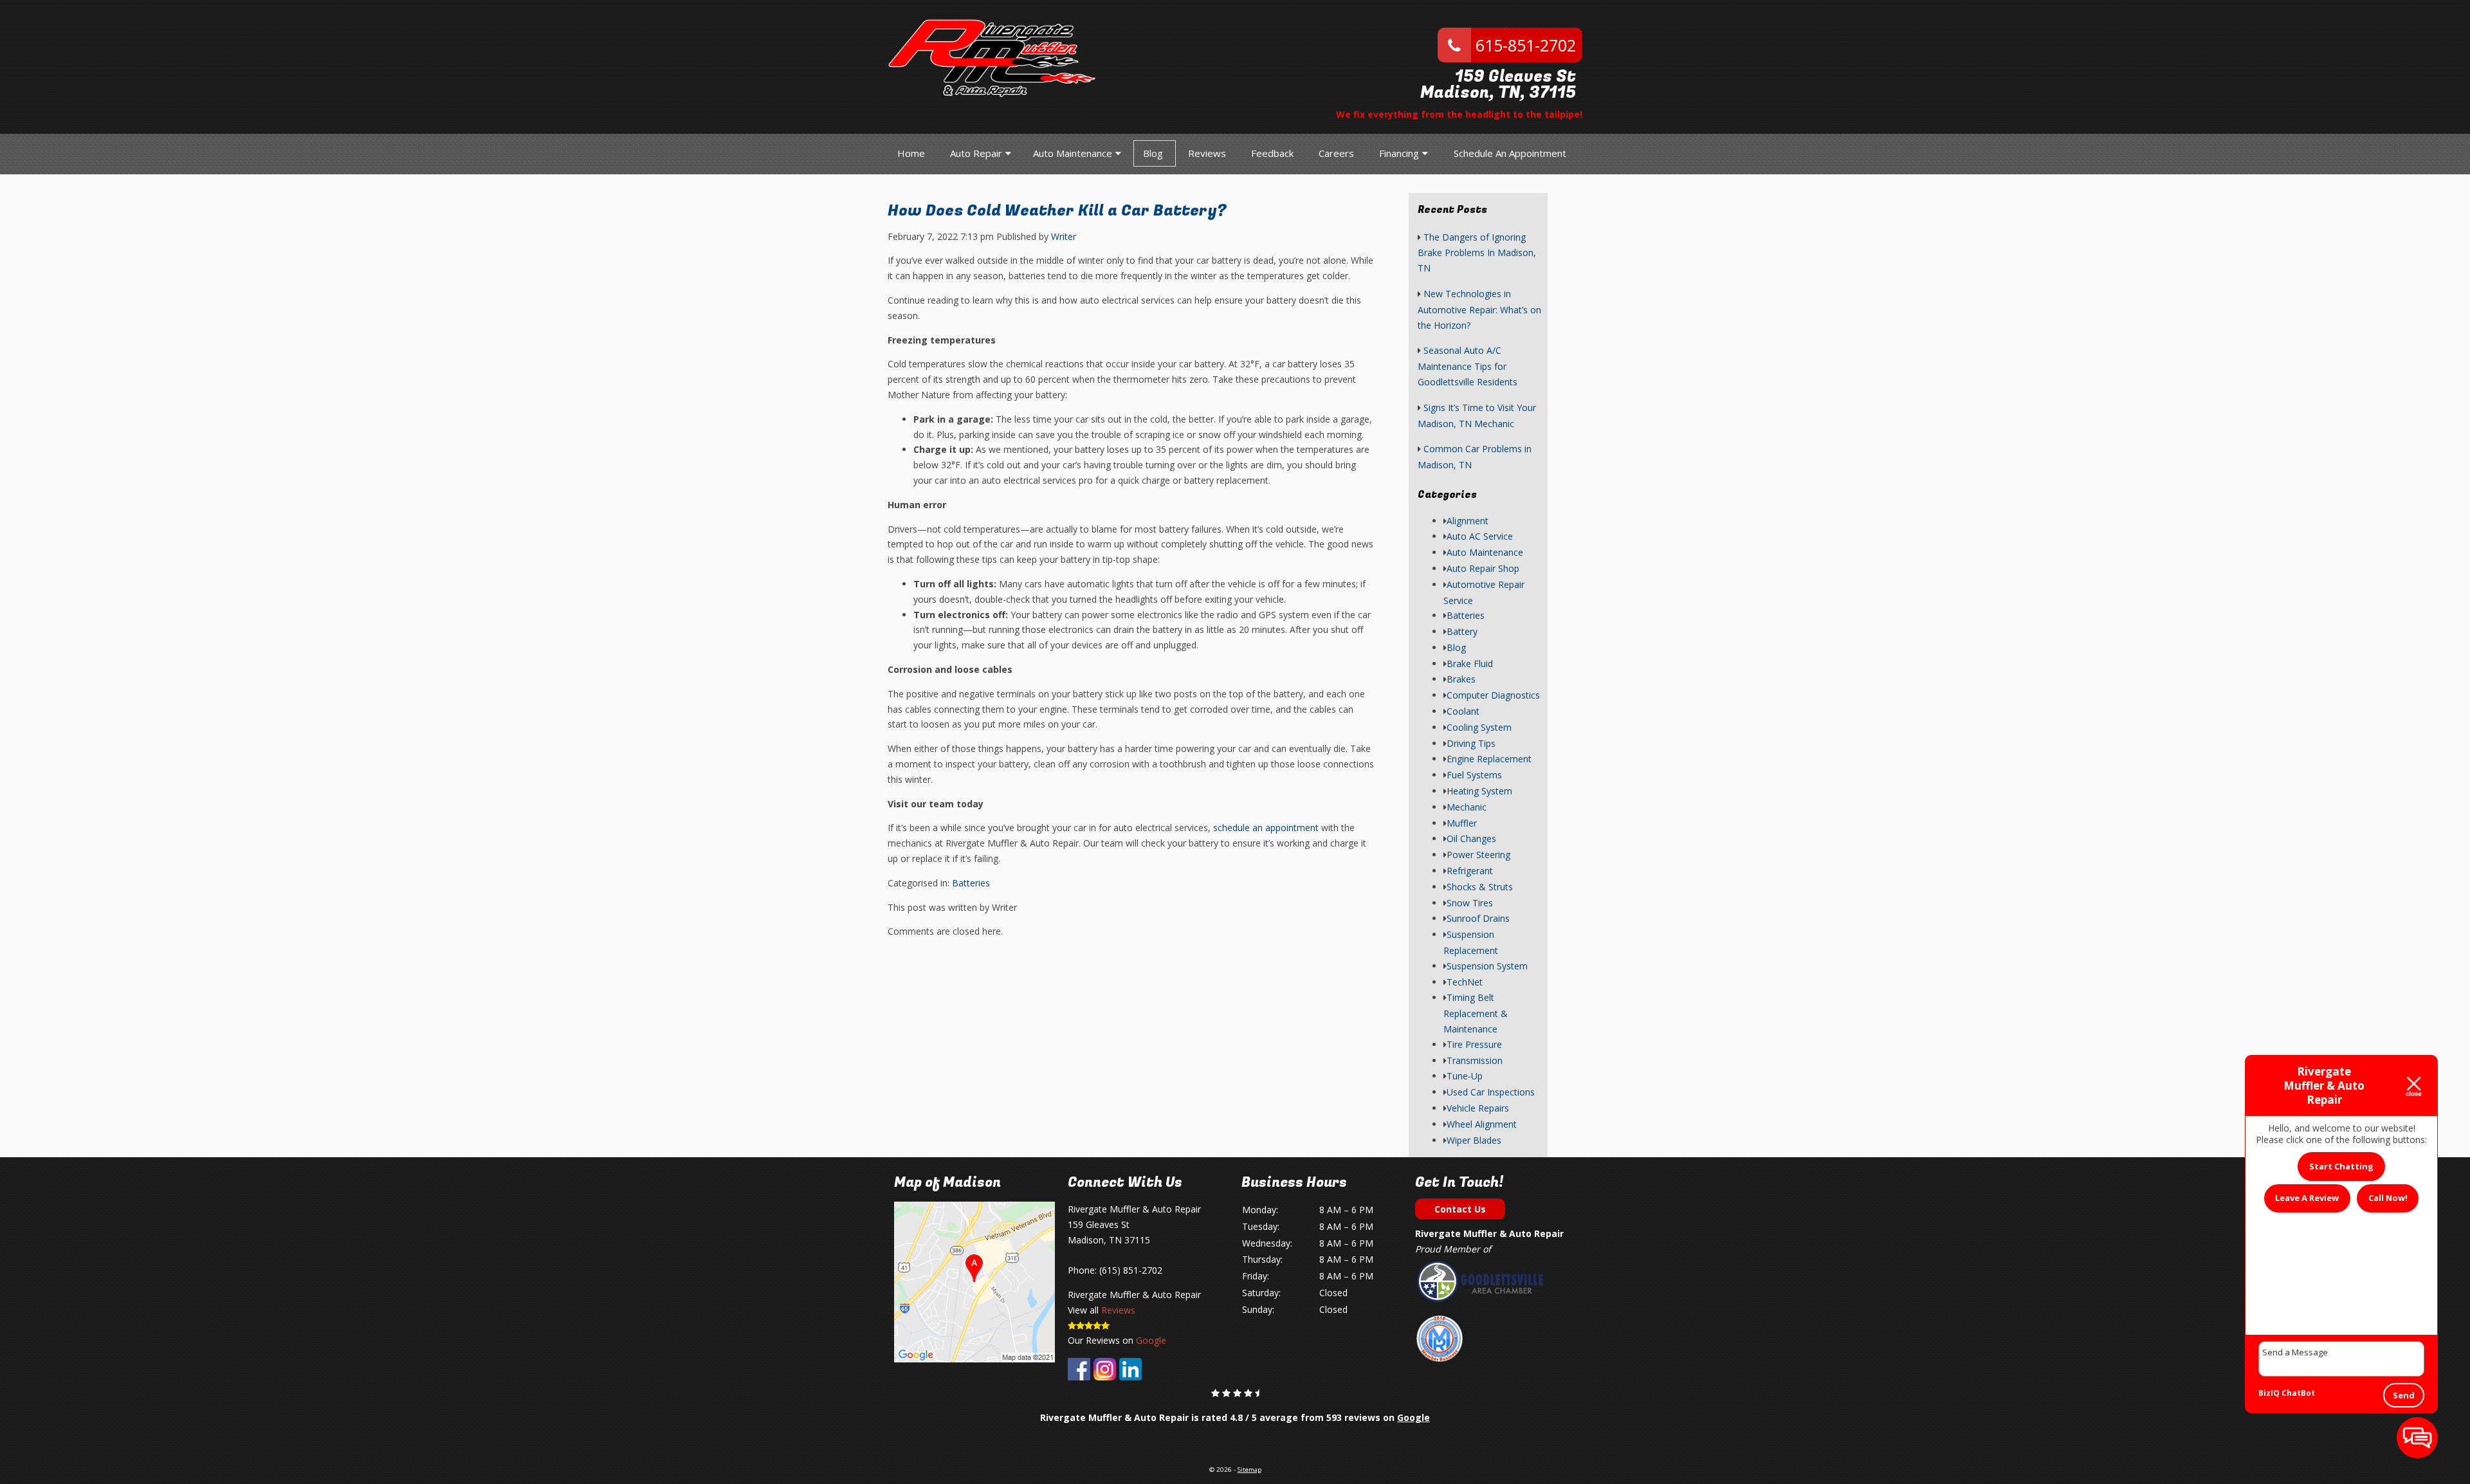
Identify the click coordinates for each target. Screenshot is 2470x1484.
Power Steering (1478, 855)
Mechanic (1467, 807)
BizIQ (2269, 1393)
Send (2404, 1395)
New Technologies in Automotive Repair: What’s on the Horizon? (1479, 309)
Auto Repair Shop (1483, 568)
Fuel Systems (1474, 775)
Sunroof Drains (1478, 918)
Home (911, 153)
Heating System (1479, 791)
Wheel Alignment (1482, 1124)
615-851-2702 (1523, 45)
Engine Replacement (1489, 759)
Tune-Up (1465, 1076)
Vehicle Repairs (1478, 1108)
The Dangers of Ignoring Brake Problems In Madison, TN (1477, 253)
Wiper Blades (1474, 1140)
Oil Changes (1471, 838)
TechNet (1465, 982)
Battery (1462, 631)
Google (1151, 1340)
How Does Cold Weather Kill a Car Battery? (1057, 211)
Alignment (1468, 521)
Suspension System (1487, 966)
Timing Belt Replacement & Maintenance (1476, 1013)
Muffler (1462, 823)
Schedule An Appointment (1510, 153)
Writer (1064, 236)
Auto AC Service (1480, 536)
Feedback (1272, 153)
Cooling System (1479, 727)
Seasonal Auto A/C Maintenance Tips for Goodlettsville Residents (1468, 366)
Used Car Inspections (1491, 1092)
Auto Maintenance (1073, 153)
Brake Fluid (1470, 664)
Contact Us (1460, 1209)
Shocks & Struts (1480, 887)
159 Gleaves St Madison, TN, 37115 (1498, 85)
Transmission (1475, 1060)
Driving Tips (1471, 743)
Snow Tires (1470, 903)
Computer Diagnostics (1493, 695)
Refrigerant (1470, 871)
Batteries (971, 883)
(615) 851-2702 (1131, 1270)
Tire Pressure (1474, 1044)
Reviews (1207, 153)
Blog (1153, 153)
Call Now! (2388, 1198)
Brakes (1461, 679)
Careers (1336, 153)
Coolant (1463, 711)
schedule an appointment (1266, 828)
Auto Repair (976, 153)
